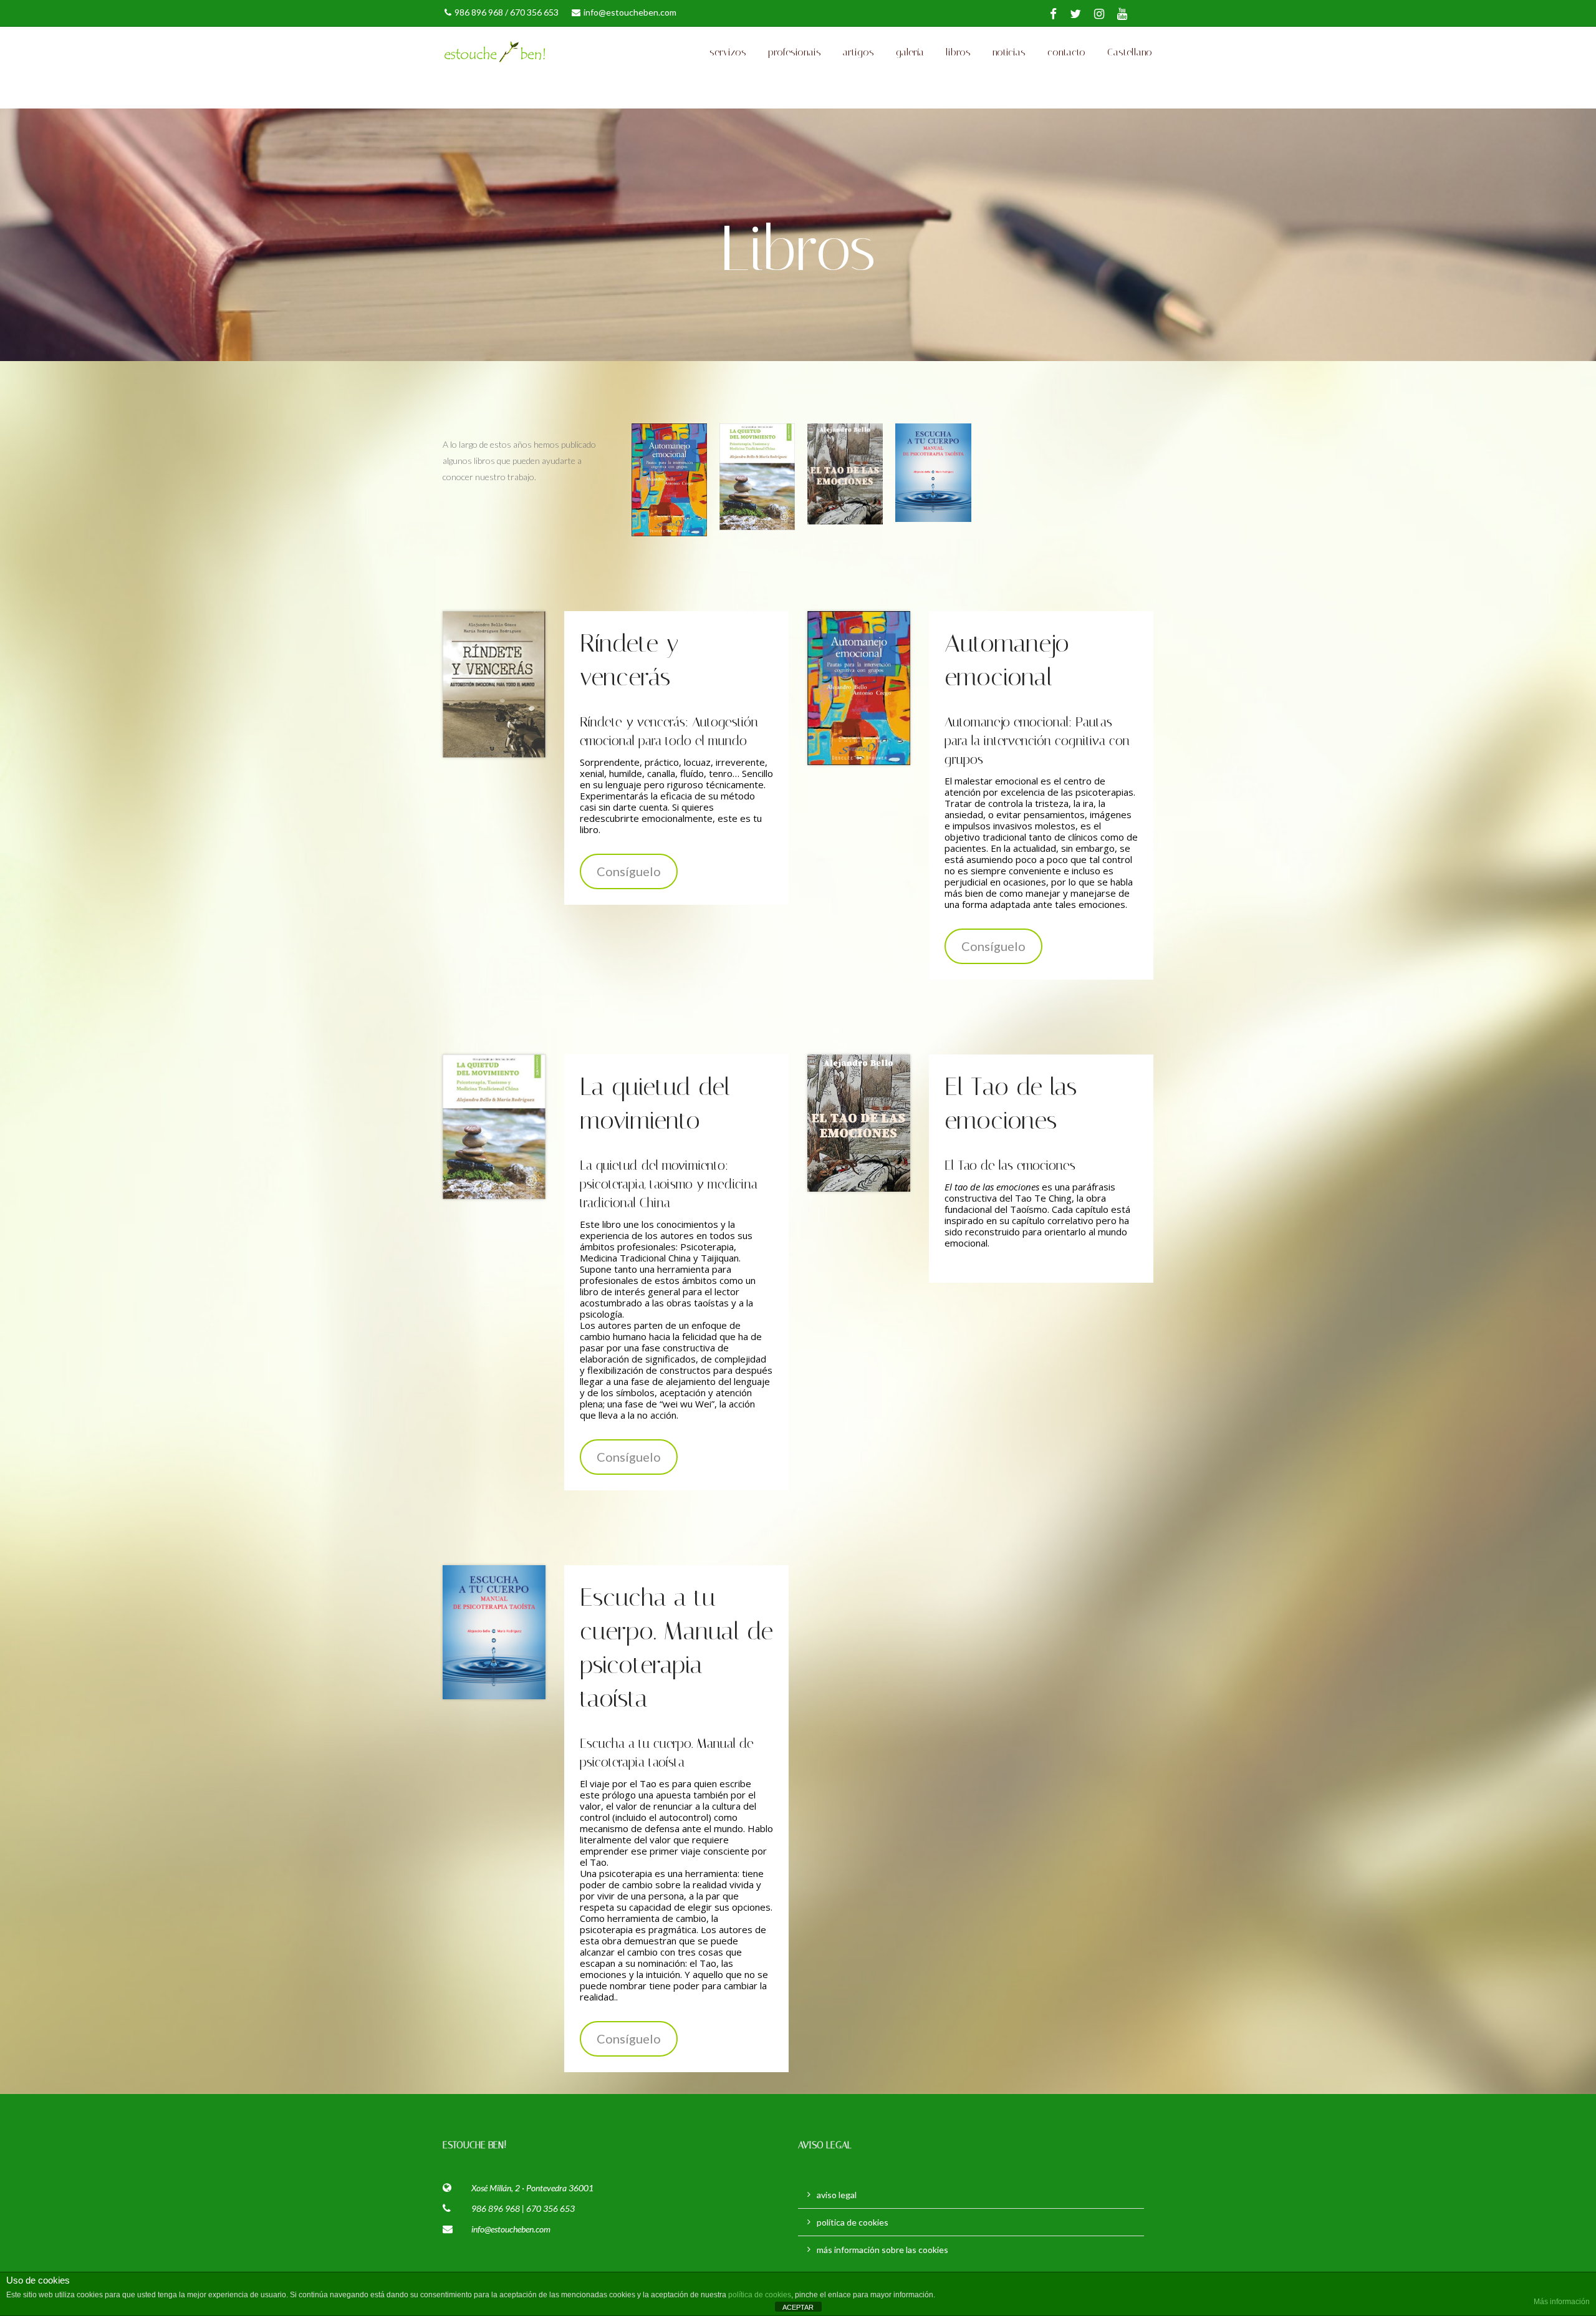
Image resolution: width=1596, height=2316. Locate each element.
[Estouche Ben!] (561, 52)
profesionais (795, 52)
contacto (1066, 52)
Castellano (1130, 52)
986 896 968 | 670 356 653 (523, 2208)
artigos (858, 52)
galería (910, 52)
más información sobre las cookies (882, 2250)
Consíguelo (629, 871)
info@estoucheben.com (630, 12)
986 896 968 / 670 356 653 (507, 12)
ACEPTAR (798, 2307)
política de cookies (853, 2222)
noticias (1009, 52)
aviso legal (837, 2195)
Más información (1562, 2302)
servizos (728, 52)
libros (958, 52)
